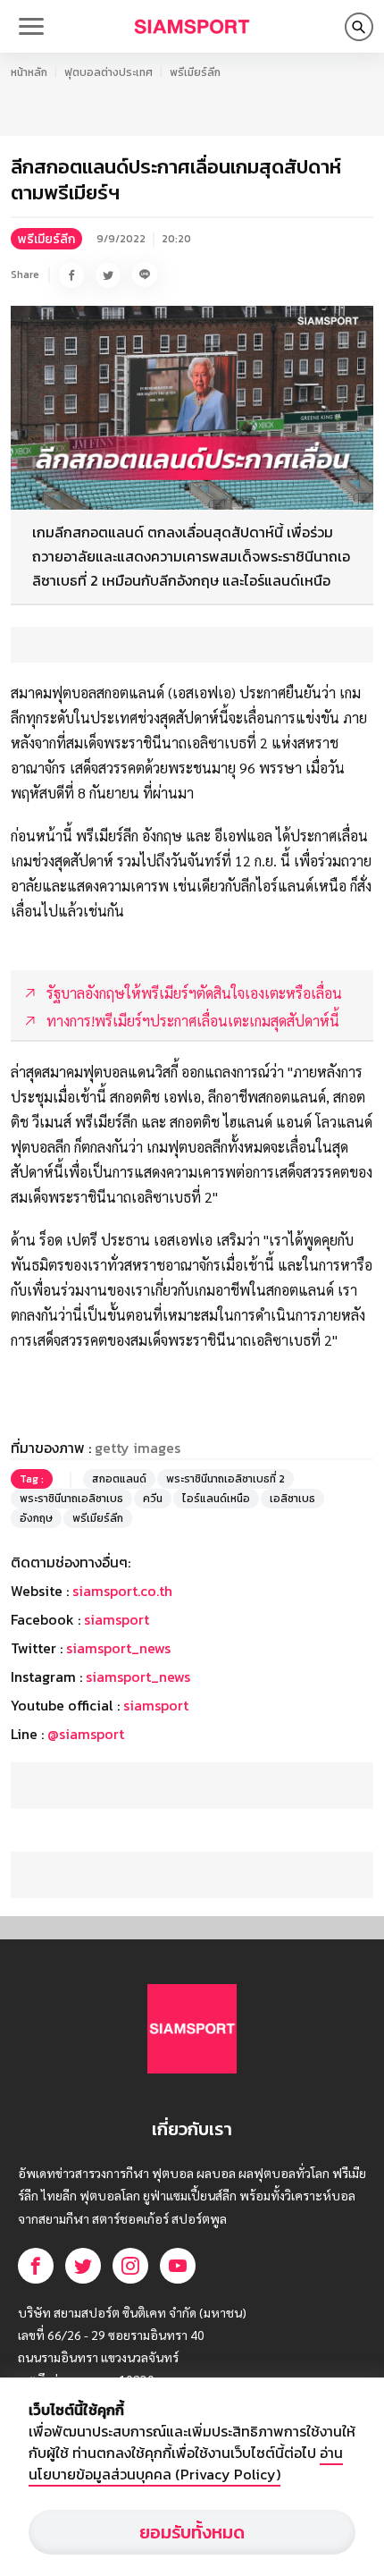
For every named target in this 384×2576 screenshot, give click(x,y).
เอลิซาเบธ (292, 1499)
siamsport (117, 1619)
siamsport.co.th (122, 1591)
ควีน (153, 1499)
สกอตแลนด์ (119, 1479)
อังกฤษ (36, 1518)
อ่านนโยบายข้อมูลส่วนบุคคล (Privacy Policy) (186, 2463)
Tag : (32, 1479)
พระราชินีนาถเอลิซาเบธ (71, 1499)
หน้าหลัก (29, 72)
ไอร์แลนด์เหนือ (216, 1499)
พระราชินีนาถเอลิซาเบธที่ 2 (225, 1479)
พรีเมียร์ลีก (195, 72)
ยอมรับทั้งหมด (192, 2532)
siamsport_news (118, 1648)
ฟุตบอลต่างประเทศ (109, 72)
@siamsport (86, 1734)
